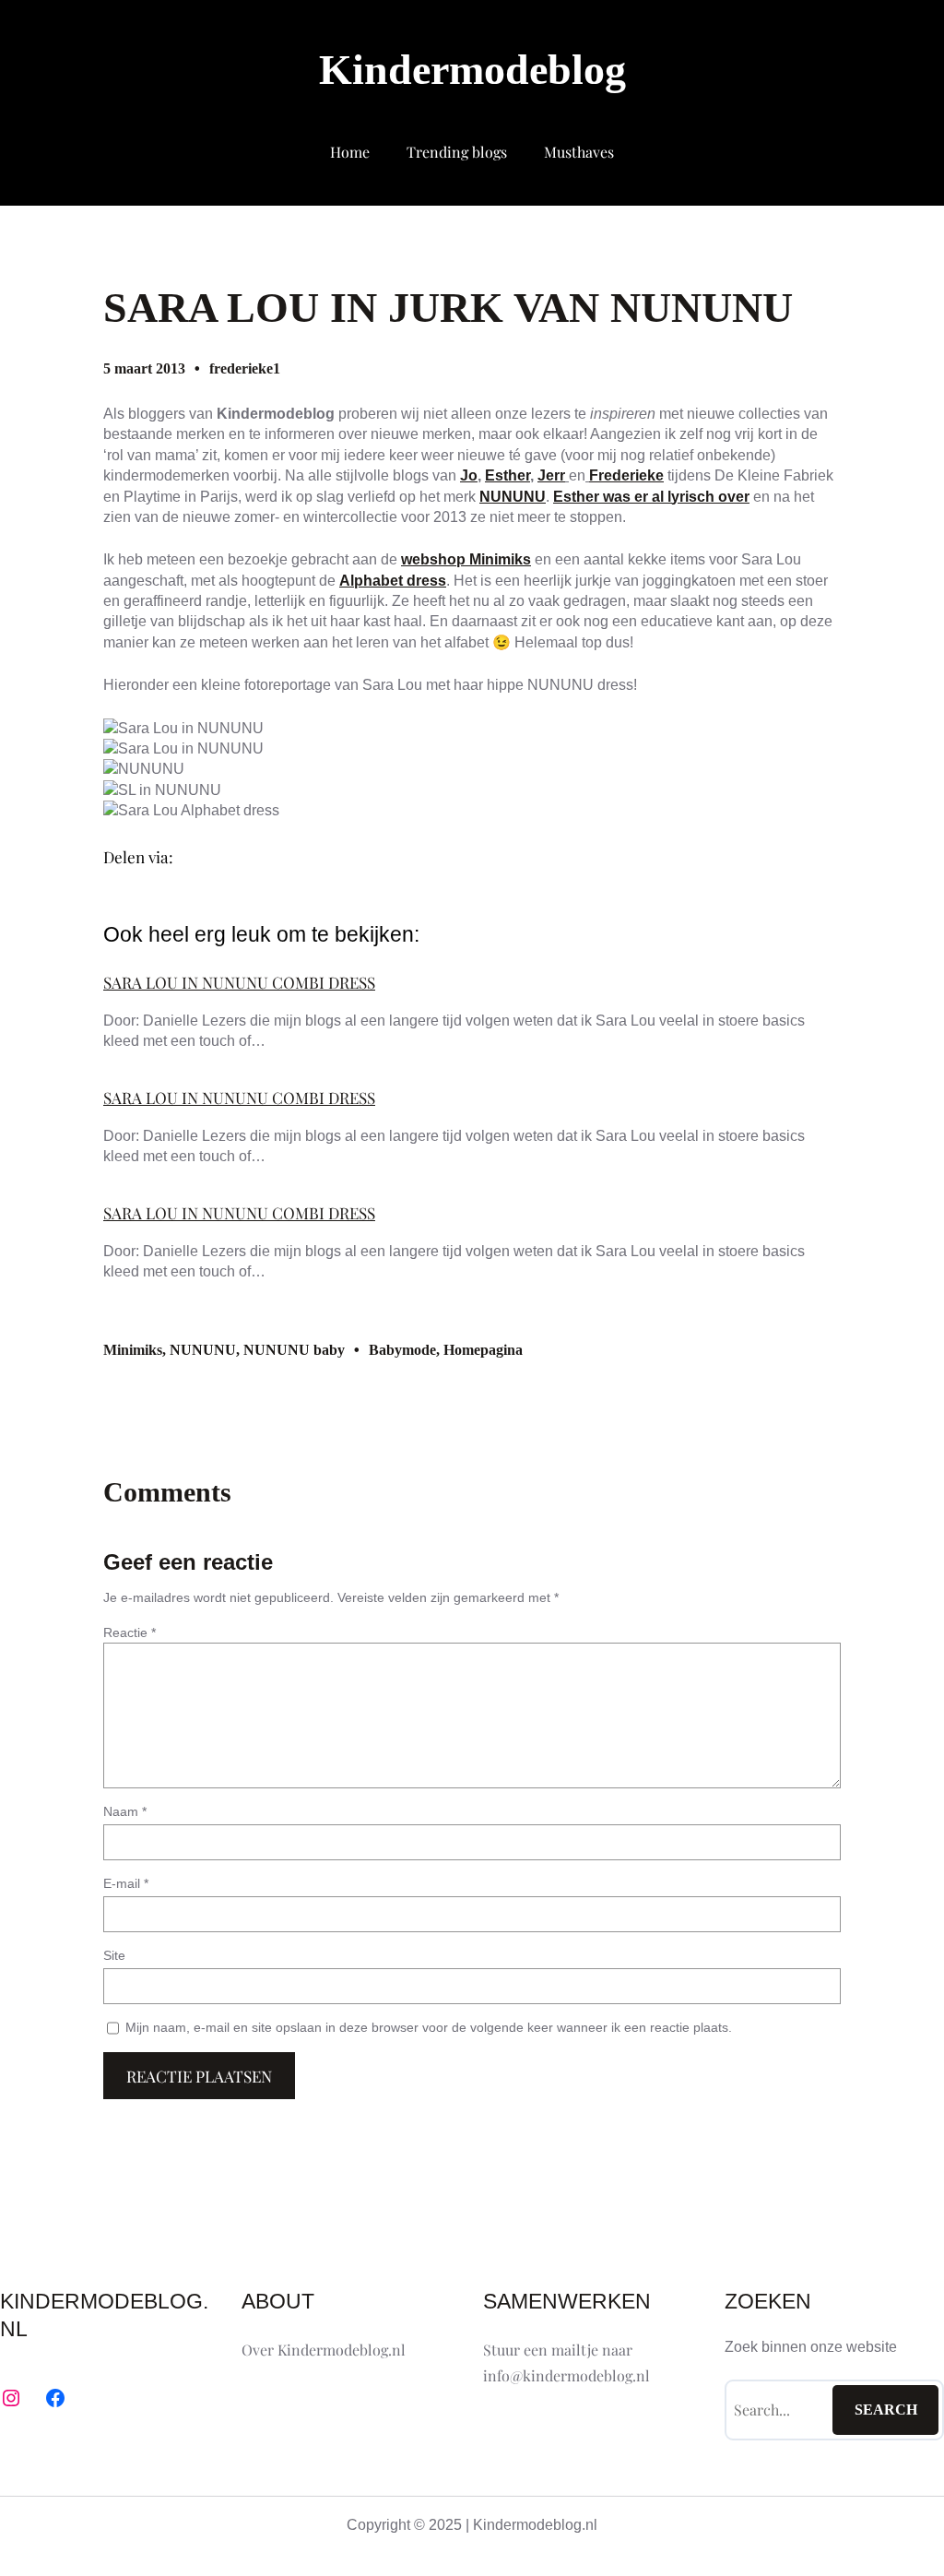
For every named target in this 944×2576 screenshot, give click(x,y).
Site (114, 1955)
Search (886, 2410)
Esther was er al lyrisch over (651, 497)
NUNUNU (513, 497)
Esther (507, 475)
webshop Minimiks (466, 559)
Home (350, 152)
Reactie (130, 1632)
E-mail (126, 1883)
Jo (469, 475)
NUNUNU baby (294, 1350)
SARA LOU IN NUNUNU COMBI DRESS (239, 982)
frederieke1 (245, 368)
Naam (125, 1811)
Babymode (402, 1350)
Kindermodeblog (472, 70)
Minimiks (133, 1350)
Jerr (551, 475)
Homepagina (483, 1350)
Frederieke (626, 475)
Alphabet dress (393, 581)
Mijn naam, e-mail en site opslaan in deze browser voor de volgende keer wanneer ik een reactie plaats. (429, 2027)
